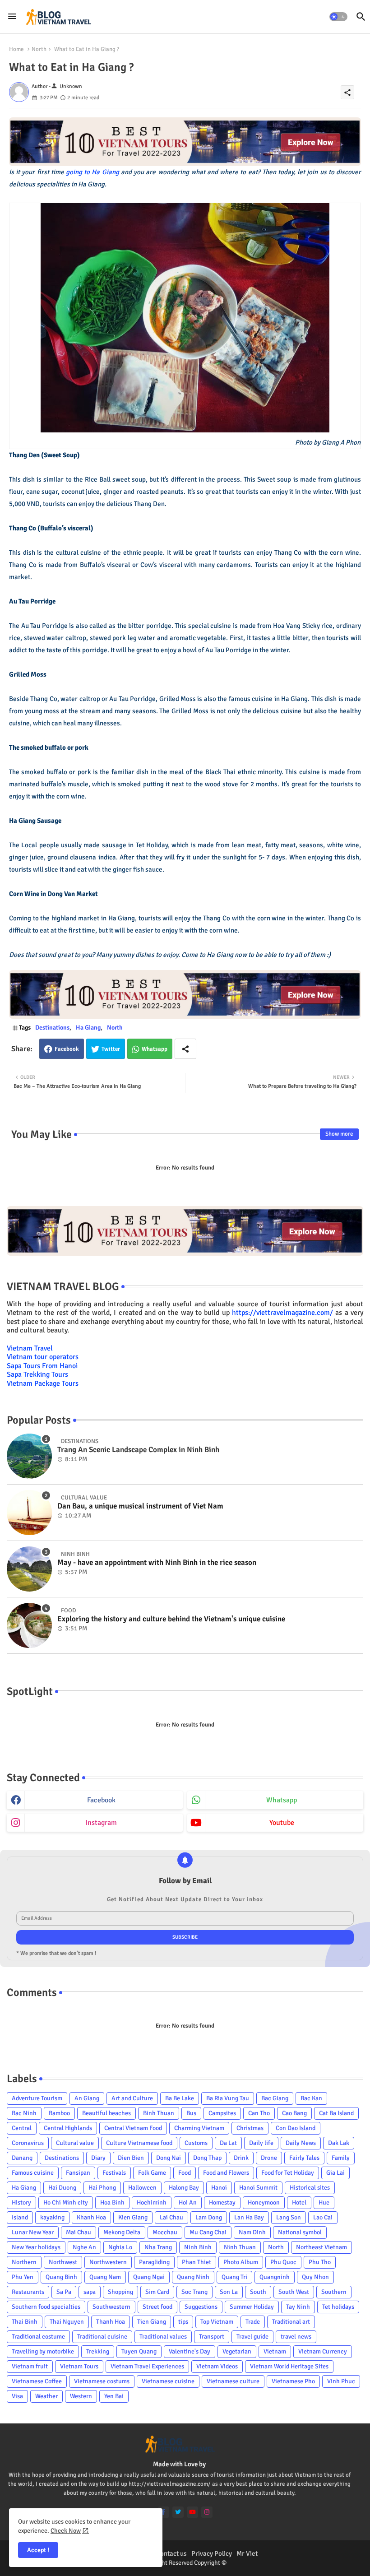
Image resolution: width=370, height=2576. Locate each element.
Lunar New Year (33, 2232)
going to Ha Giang (92, 172)
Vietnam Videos (217, 2366)
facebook (101, 1800)
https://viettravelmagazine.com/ (282, 1313)
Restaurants (28, 2292)
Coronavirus (28, 2143)
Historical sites (310, 2188)
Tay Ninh (298, 2307)
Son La (229, 2292)
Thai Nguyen (67, 2322)
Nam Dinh (252, 2232)
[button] (338, 17)
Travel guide (252, 2337)
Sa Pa (64, 2292)
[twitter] (178, 2512)
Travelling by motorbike (43, 2351)
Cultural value (75, 2143)
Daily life (261, 2143)
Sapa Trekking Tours (37, 1374)
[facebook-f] (164, 2512)
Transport (212, 2337)
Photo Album (241, 2262)
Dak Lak (339, 2143)
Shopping (120, 2292)
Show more (339, 1134)
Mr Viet (247, 2553)
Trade (253, 2322)
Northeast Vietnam (321, 2247)
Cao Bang (294, 2113)
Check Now (66, 2531)
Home (16, 49)
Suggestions (201, 2307)
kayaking (52, 2217)
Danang (22, 2158)
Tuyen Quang (139, 2351)
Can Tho (259, 2113)
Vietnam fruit (30, 2366)
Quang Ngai (149, 2277)
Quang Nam (105, 2277)
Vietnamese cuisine (168, 2381)
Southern (334, 2292)
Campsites (222, 2113)
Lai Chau (171, 2217)
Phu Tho (320, 2262)
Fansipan (78, 2173)
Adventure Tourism (37, 2098)
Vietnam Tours (79, 2366)
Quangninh (275, 2277)
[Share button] (185, 1049)
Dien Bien (131, 2158)
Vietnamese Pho (293, 2381)
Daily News (301, 2143)
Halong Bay (184, 2188)
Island (20, 2217)
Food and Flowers (226, 2173)
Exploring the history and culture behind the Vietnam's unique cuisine (171, 1619)
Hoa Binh (112, 2202)
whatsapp (282, 1800)
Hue (324, 2202)
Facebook (67, 1049)
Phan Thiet (197, 2262)
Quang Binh (61, 2277)
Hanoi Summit (258, 2188)
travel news (296, 2337)
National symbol (300, 2232)
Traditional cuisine (102, 2337)
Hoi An (188, 2202)
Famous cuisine (33, 2173)
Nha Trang (158, 2247)
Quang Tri (234, 2277)
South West (294, 2292)
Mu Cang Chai (208, 2232)
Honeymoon (264, 2202)
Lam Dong (209, 2217)
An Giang (87, 2098)
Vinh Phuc (341, 2381)
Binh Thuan (159, 2113)
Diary (98, 2158)
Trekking (98, 2351)
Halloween (142, 2188)
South (258, 2292)
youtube (282, 1823)
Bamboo (59, 2113)
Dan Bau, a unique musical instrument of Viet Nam (140, 1506)
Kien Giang (133, 2217)
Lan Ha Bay (249, 2217)
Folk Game (152, 2173)
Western (81, 2396)
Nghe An (84, 2247)
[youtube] (192, 2512)
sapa (90, 2292)
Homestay (222, 2202)
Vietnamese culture (233, 2381)
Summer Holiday (252, 2307)
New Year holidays (36, 2247)
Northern (24, 2262)
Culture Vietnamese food (139, 2143)
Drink (241, 2158)
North (39, 49)
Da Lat (228, 2143)
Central (22, 2128)
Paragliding (154, 2262)
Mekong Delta (122, 2232)
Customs (196, 2143)
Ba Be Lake (180, 2098)
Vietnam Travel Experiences (147, 2366)
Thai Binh (25, 2322)
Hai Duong (62, 2188)
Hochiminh (152, 2202)
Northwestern (108, 2262)
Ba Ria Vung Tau (228, 2098)
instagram (101, 1823)
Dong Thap (207, 2158)
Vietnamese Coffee (37, 2381)
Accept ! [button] (38, 2550)
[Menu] (12, 17)
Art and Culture (132, 2098)
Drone (269, 2158)
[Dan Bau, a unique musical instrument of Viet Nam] (29, 1513)
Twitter (111, 1049)
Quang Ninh (193, 2277)
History (21, 2202)
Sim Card (157, 2292)
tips (183, 2322)
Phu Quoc (283, 2262)
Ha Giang (88, 1028)
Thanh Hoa (111, 2322)
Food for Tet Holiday (288, 2173)
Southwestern (111, 2307)
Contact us (171, 2553)
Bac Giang (275, 2098)
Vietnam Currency (323, 2351)
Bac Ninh (24, 2113)
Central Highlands (68, 2128)
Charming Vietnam (199, 2128)
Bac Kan (311, 2098)
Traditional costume (38, 2337)
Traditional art (291, 2322)
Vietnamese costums (102, 2381)
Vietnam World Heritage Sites (289, 2366)
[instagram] (207, 2512)
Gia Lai (335, 2173)
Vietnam (275, 2351)
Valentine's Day (190, 2351)
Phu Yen (23, 2277)
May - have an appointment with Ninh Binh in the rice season (157, 1563)
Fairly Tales (304, 2158)
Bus (191, 2113)
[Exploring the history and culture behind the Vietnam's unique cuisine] (29, 1625)
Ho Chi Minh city (66, 2202)
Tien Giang (152, 2322)
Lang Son (289, 2217)
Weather (46, 2396)
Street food (157, 2307)
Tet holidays (338, 2307)
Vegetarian (237, 2351)
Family (341, 2158)
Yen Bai (114, 2396)
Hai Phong (102, 2188)
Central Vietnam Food (133, 2128)
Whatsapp (155, 1049)
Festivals (114, 2173)
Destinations (52, 1028)
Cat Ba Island (336, 2113)
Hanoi (219, 2188)
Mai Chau (79, 2232)
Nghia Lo (120, 2247)
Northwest (63, 2262)
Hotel (299, 2202)
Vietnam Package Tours (43, 1383)
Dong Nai (169, 2158)
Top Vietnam (217, 2322)
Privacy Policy (212, 2553)
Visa (17, 2396)
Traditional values (163, 2337)
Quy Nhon (315, 2277)
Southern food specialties (46, 2307)
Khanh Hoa (91, 2217)
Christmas (250, 2128)
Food (185, 2173)
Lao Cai (323, 2217)
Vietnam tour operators (43, 1357)
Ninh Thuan (240, 2247)
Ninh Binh (198, 2247)
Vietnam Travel (30, 1348)
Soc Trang (194, 2292)
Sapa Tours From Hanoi (42, 1366)
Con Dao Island (296, 2128)
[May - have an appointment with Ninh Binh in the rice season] (29, 1569)
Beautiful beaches (106, 2113)
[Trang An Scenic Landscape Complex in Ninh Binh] (29, 1456)
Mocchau (165, 2232)
